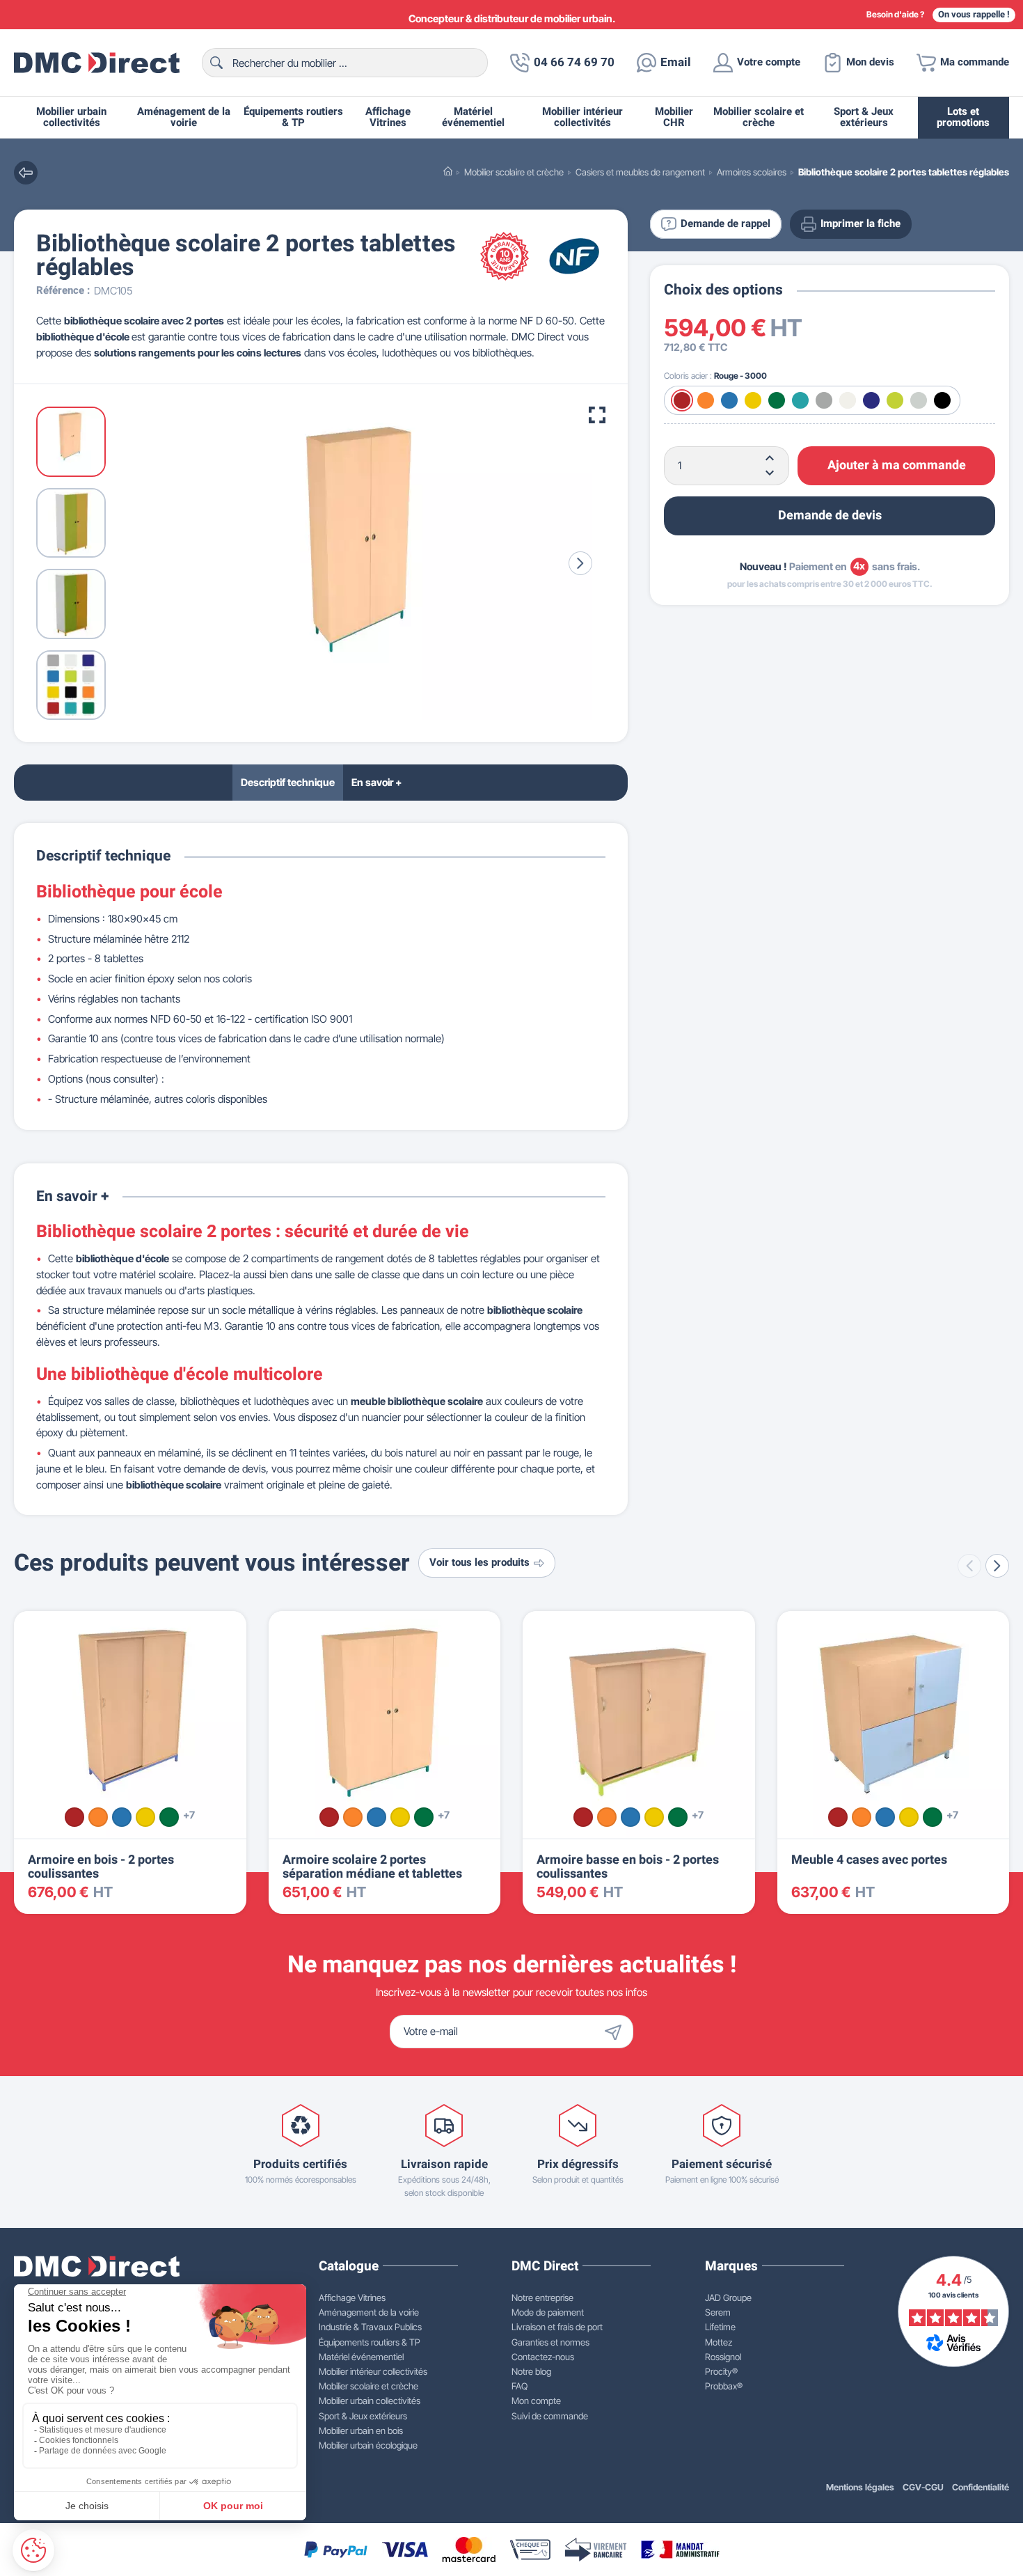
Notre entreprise (542, 2298)
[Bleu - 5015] (122, 1817)
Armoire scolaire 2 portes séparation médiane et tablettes (372, 1867)
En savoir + (376, 782)
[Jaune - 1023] (145, 1817)
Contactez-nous (543, 2357)
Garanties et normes (550, 2342)
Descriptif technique (288, 782)
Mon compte (536, 2401)
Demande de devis (830, 515)
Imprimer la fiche (861, 224)
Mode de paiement (548, 2312)
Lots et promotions (963, 117)
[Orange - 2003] (98, 1817)
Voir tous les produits (479, 1563)
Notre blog (531, 2371)
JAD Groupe (728, 2298)
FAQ (520, 2386)
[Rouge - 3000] (74, 1817)
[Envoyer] (617, 2032)
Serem (718, 2312)
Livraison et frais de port (557, 2327)
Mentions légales (860, 2487)
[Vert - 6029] (169, 1817)
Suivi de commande (550, 2416)
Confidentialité (981, 2487)
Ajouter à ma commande (897, 465)
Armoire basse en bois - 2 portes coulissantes (628, 1867)
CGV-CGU (923, 2487)
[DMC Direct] (97, 63)
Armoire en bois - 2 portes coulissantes (101, 1867)
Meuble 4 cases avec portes (869, 1860)
